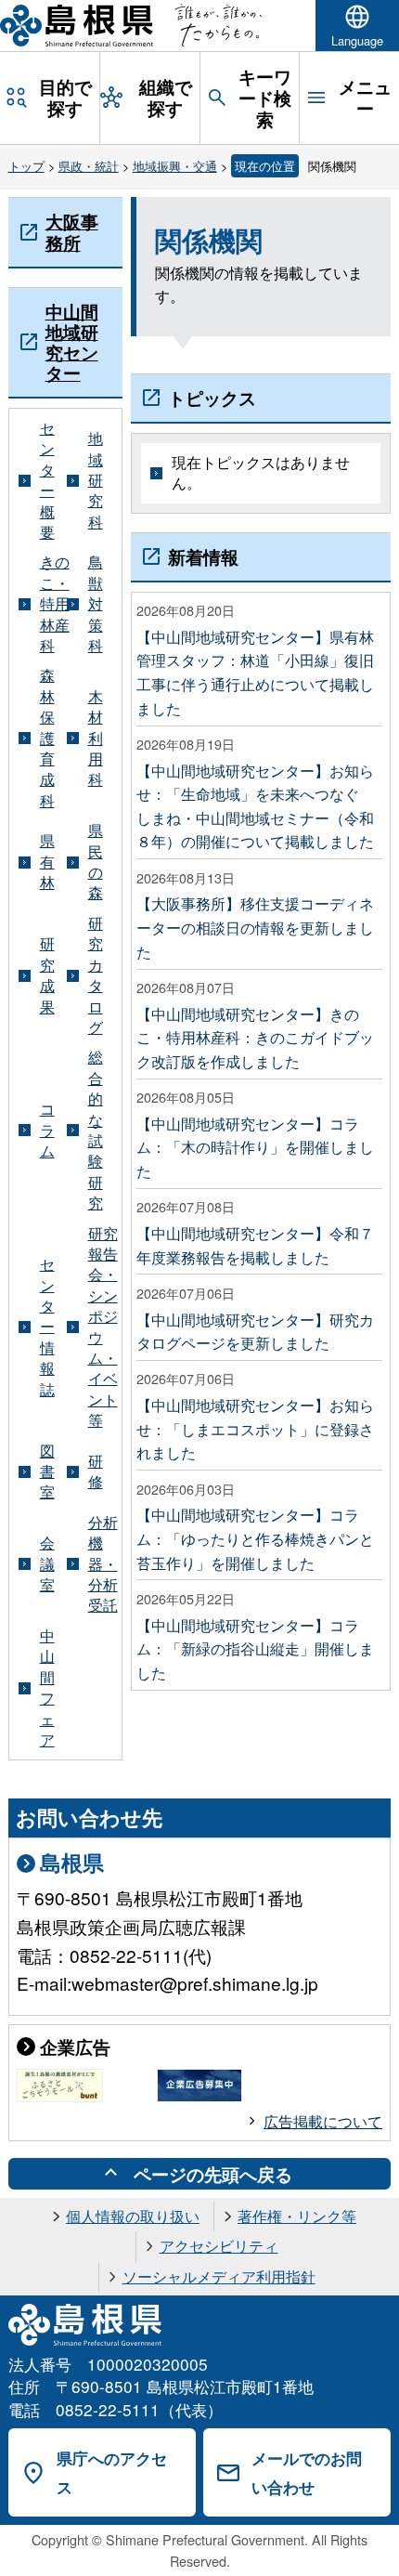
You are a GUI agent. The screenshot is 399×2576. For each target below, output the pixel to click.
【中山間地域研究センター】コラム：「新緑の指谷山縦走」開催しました (255, 1649)
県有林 (47, 862)
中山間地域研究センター (72, 342)
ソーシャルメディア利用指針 (219, 2276)
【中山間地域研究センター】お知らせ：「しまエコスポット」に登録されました (255, 1429)
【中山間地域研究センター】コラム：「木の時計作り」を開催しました (255, 1147)
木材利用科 (96, 739)
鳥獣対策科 (96, 604)
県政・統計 (89, 166)
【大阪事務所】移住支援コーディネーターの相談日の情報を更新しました (255, 927)
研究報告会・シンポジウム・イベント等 (103, 1327)
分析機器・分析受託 (103, 1564)
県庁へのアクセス (112, 2472)
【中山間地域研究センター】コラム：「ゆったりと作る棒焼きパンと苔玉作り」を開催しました (255, 1538)
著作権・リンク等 (297, 2216)
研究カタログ (96, 975)
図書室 (47, 1472)
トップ (26, 166)
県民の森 (96, 862)
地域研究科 (96, 480)
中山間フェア (47, 1688)
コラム (47, 1130)
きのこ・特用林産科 (55, 604)
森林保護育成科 (47, 738)
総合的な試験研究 (96, 1130)
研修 (96, 1471)
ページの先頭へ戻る (213, 2174)
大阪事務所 (72, 231)
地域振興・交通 (175, 166)
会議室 (47, 1564)
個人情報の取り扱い (133, 2216)
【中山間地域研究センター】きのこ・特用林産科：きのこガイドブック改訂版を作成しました (255, 1038)
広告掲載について (323, 2121)
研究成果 (47, 975)
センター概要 (47, 480)
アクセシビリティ (219, 2246)
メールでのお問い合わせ (307, 2472)
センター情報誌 (47, 1327)
